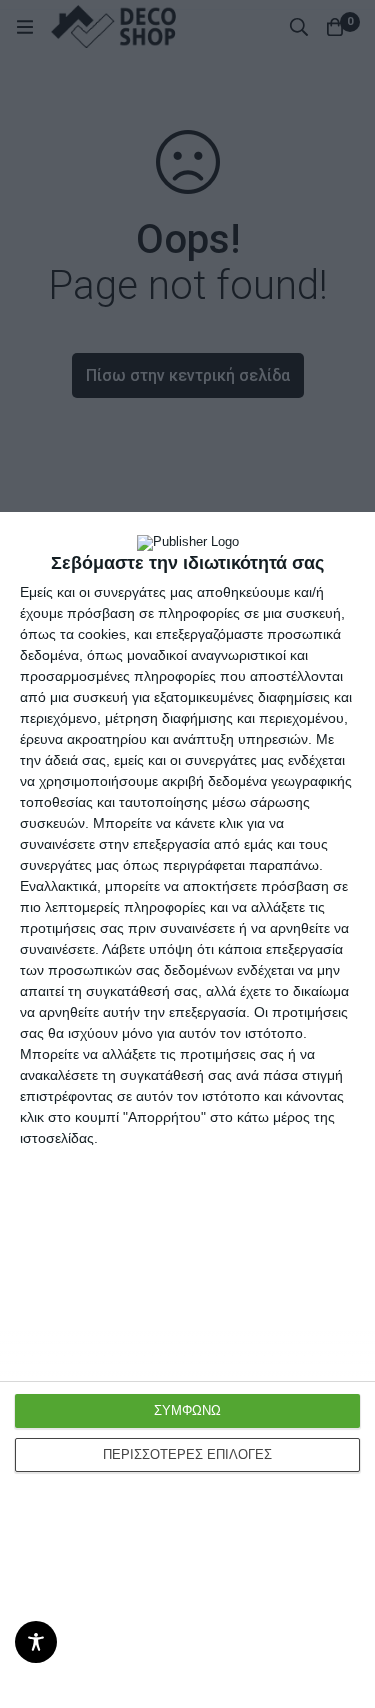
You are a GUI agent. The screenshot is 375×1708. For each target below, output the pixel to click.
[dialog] (187, 1110)
